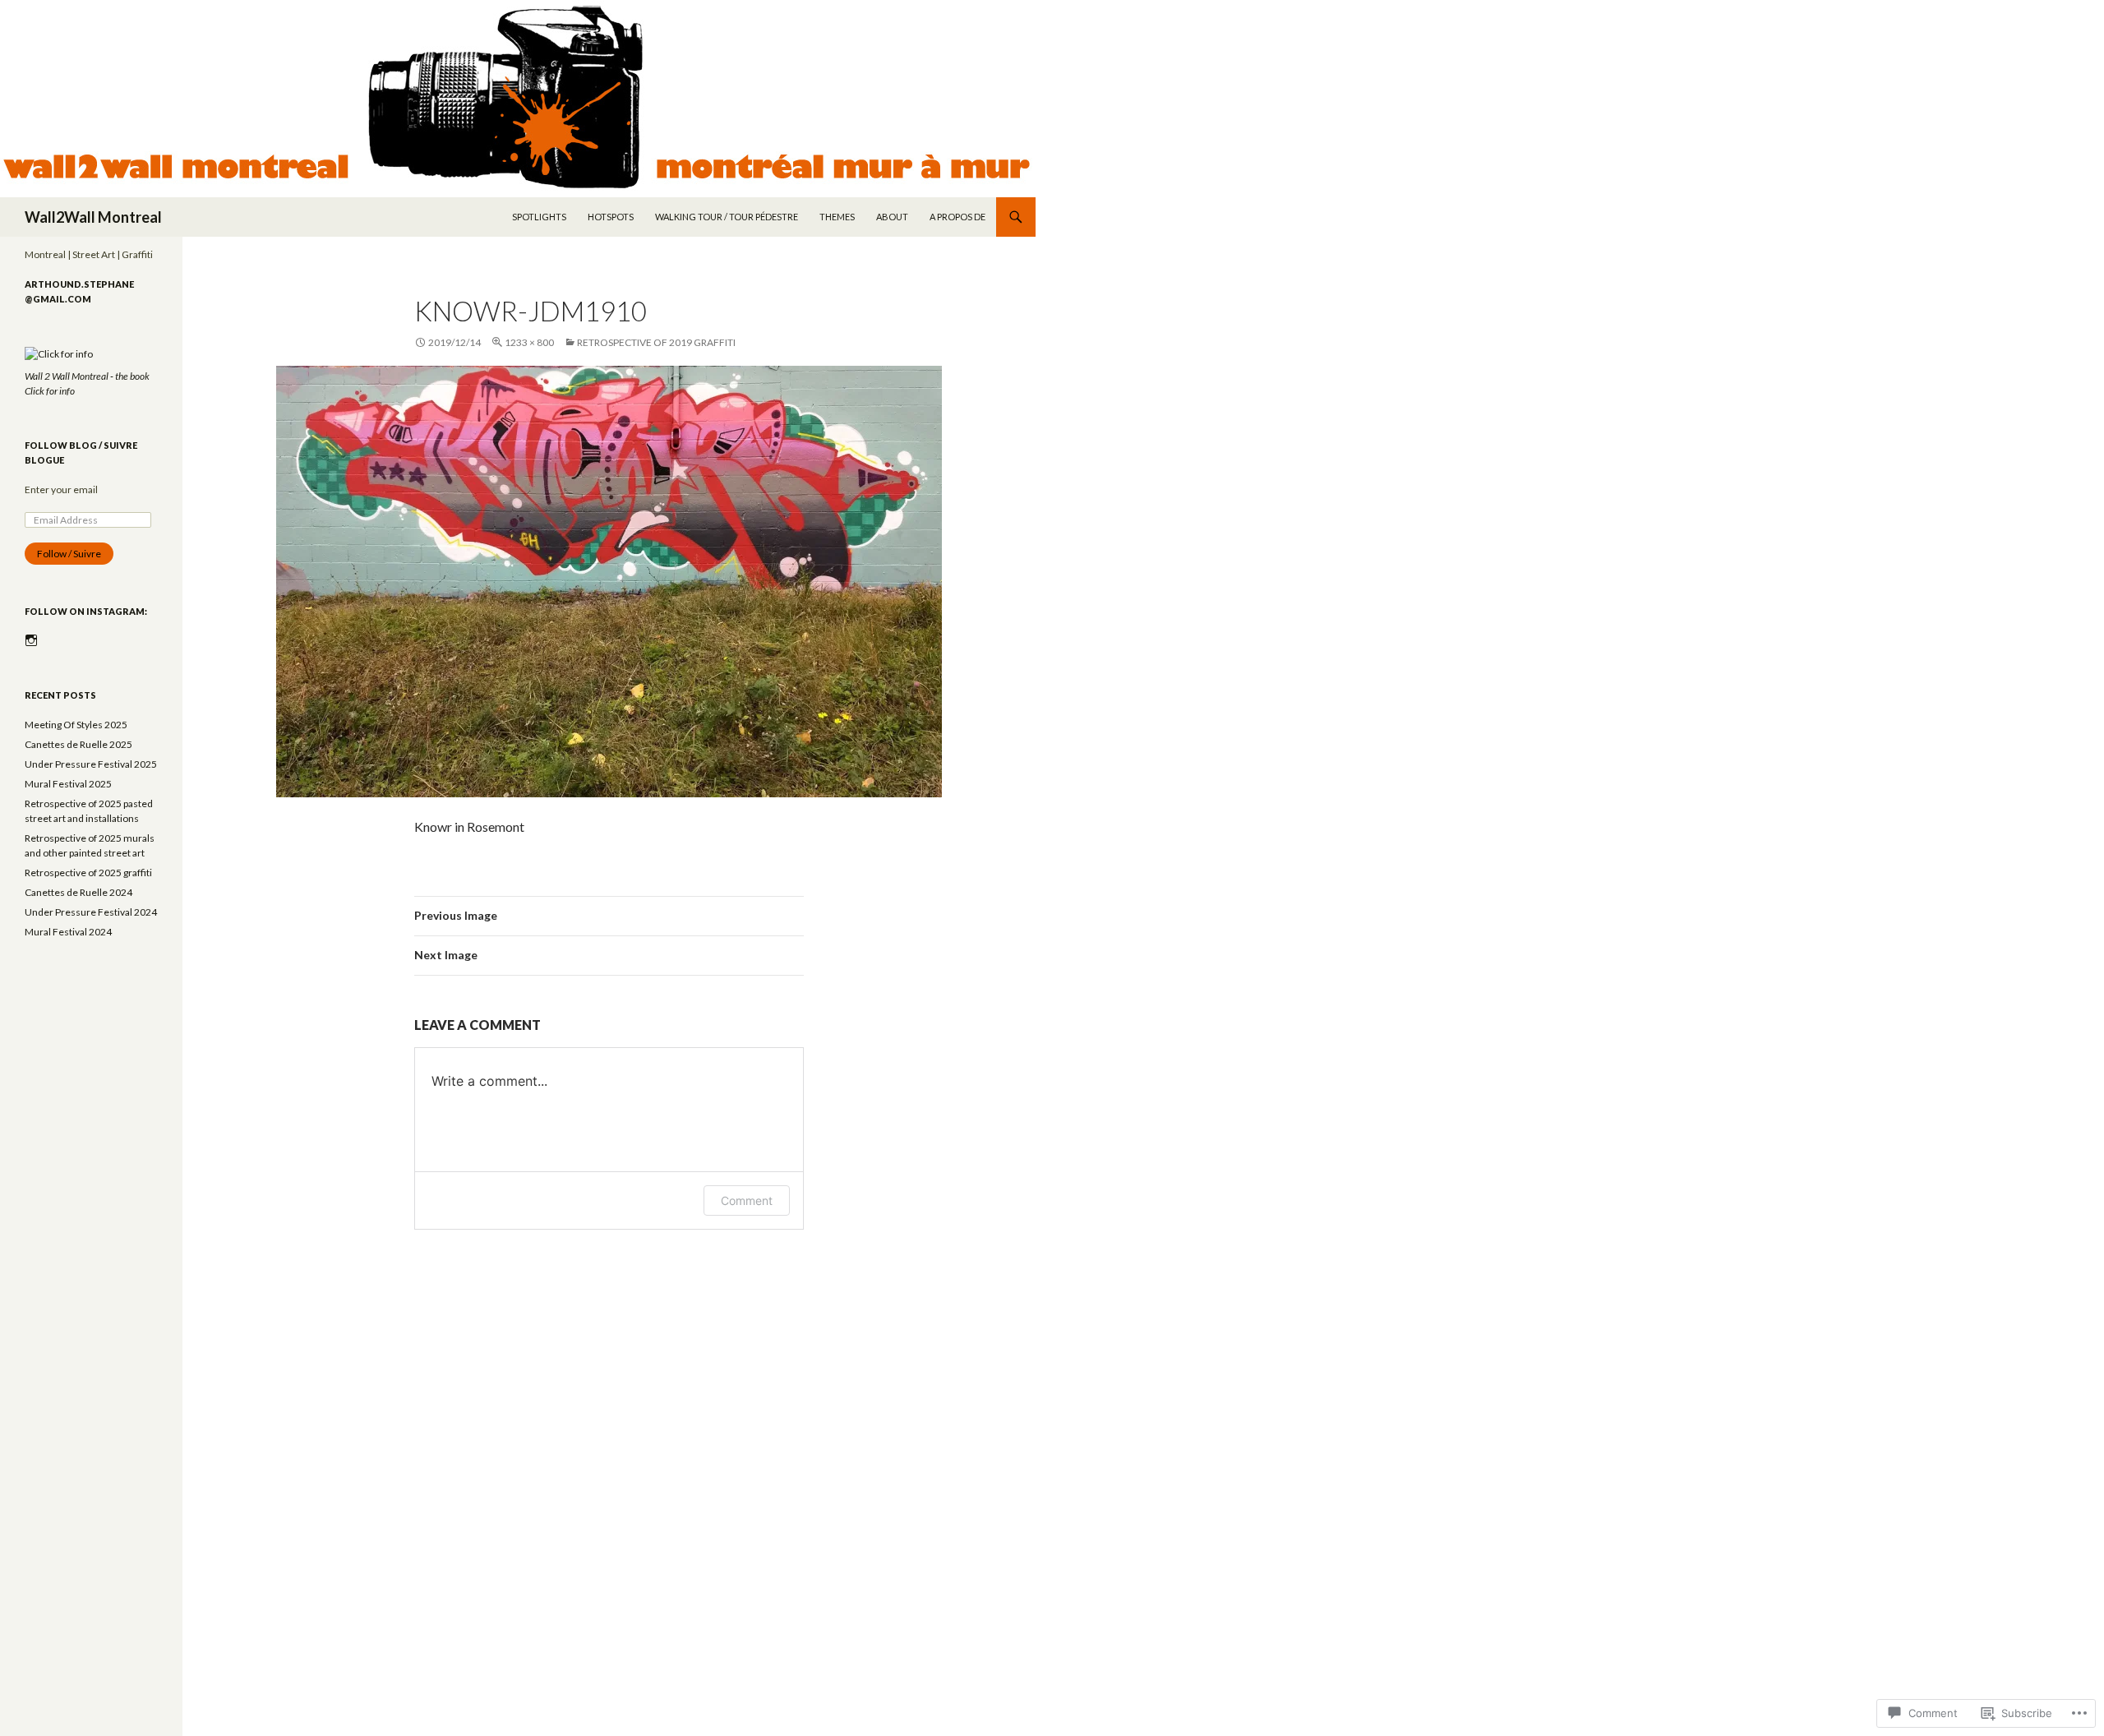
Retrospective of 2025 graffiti (88, 873)
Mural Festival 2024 (68, 932)
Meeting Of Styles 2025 (76, 725)
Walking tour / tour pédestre (727, 217)
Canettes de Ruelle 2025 (78, 744)
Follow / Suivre (69, 554)
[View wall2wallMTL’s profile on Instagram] (31, 640)
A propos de (957, 217)
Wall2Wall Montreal (93, 217)
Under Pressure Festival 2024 (91, 912)
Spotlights (539, 217)
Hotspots (611, 217)
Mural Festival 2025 (68, 784)
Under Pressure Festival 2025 (91, 764)
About (892, 217)
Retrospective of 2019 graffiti (656, 342)
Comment (747, 1200)
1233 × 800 (529, 342)
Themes (837, 217)
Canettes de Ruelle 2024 (78, 892)
